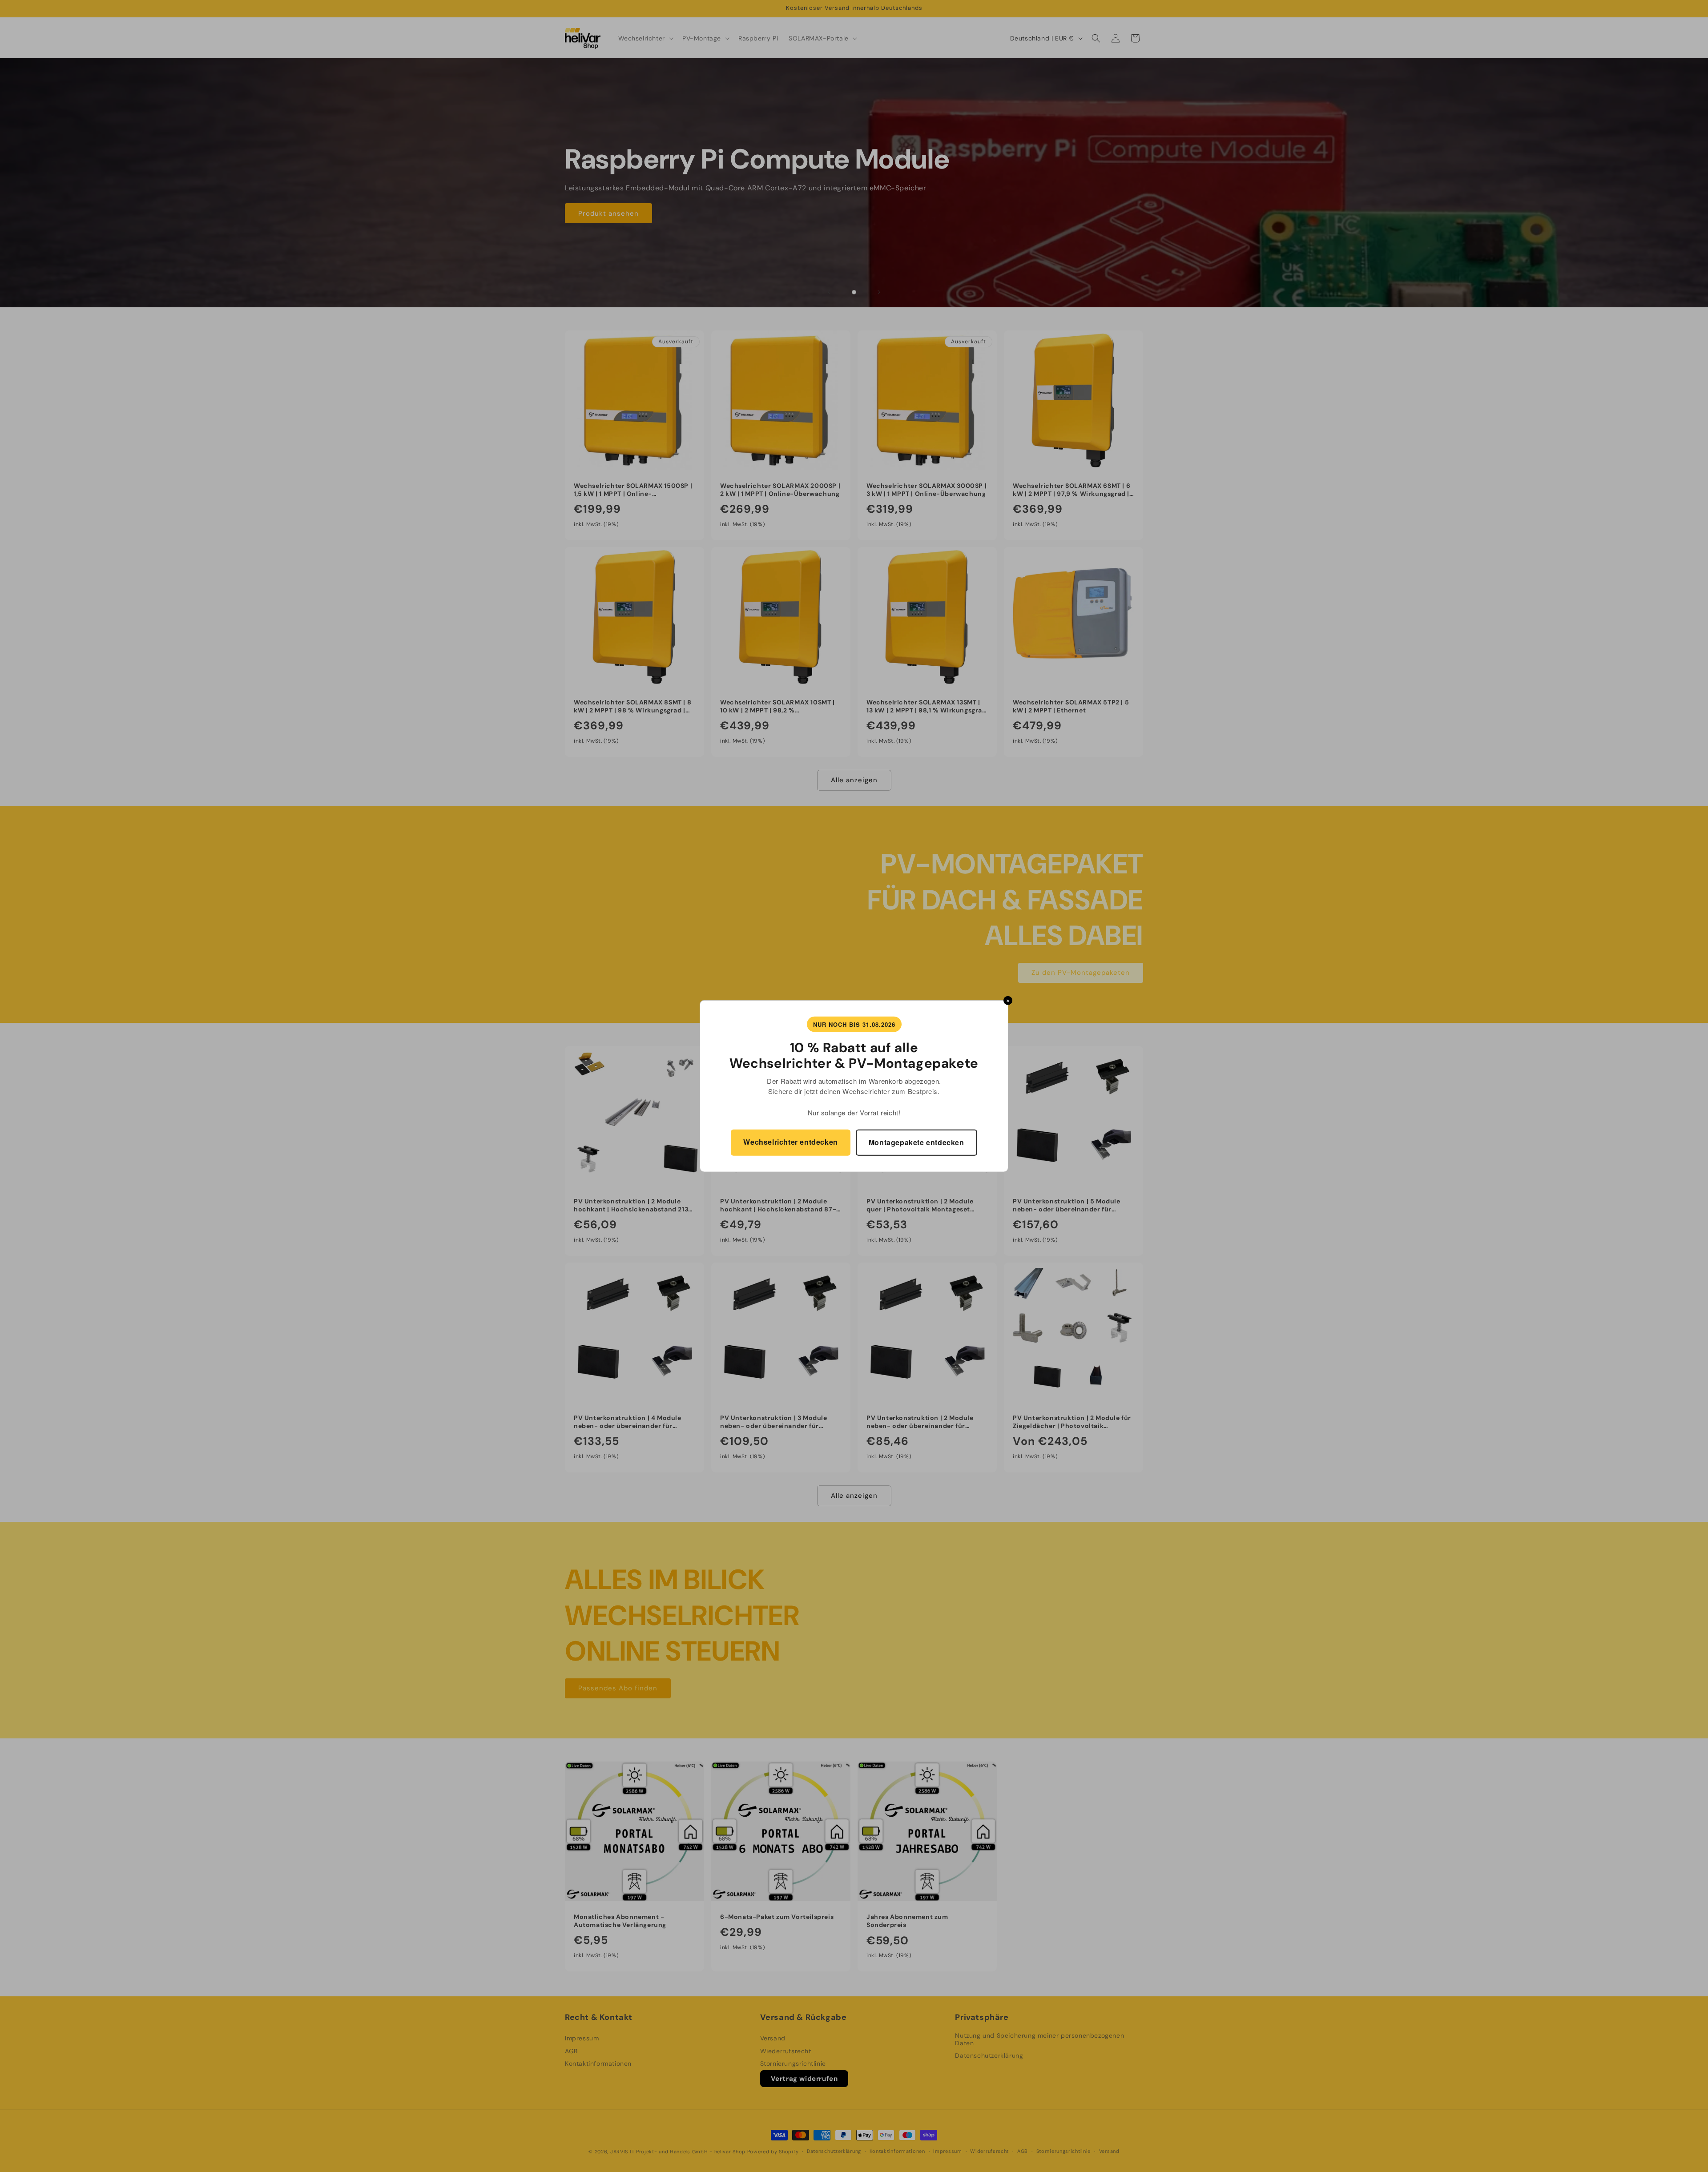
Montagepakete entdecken (916, 1142)
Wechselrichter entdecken (790, 1142)
